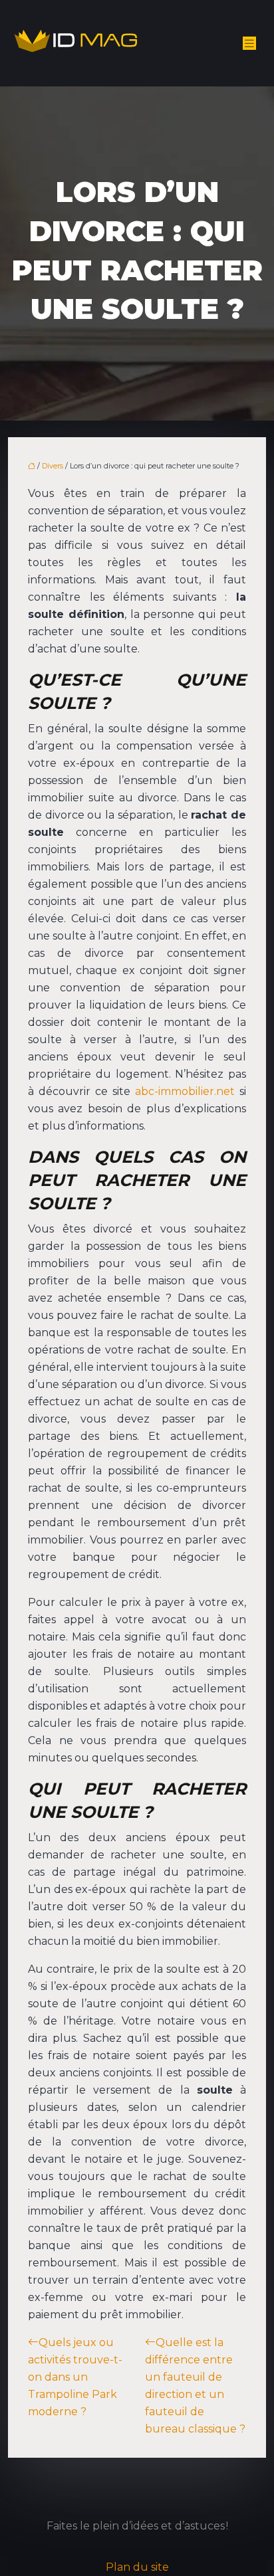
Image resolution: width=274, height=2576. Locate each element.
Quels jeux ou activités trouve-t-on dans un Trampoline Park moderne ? (75, 2377)
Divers (53, 466)
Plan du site (137, 2567)
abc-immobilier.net (185, 1091)
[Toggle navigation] (249, 44)
